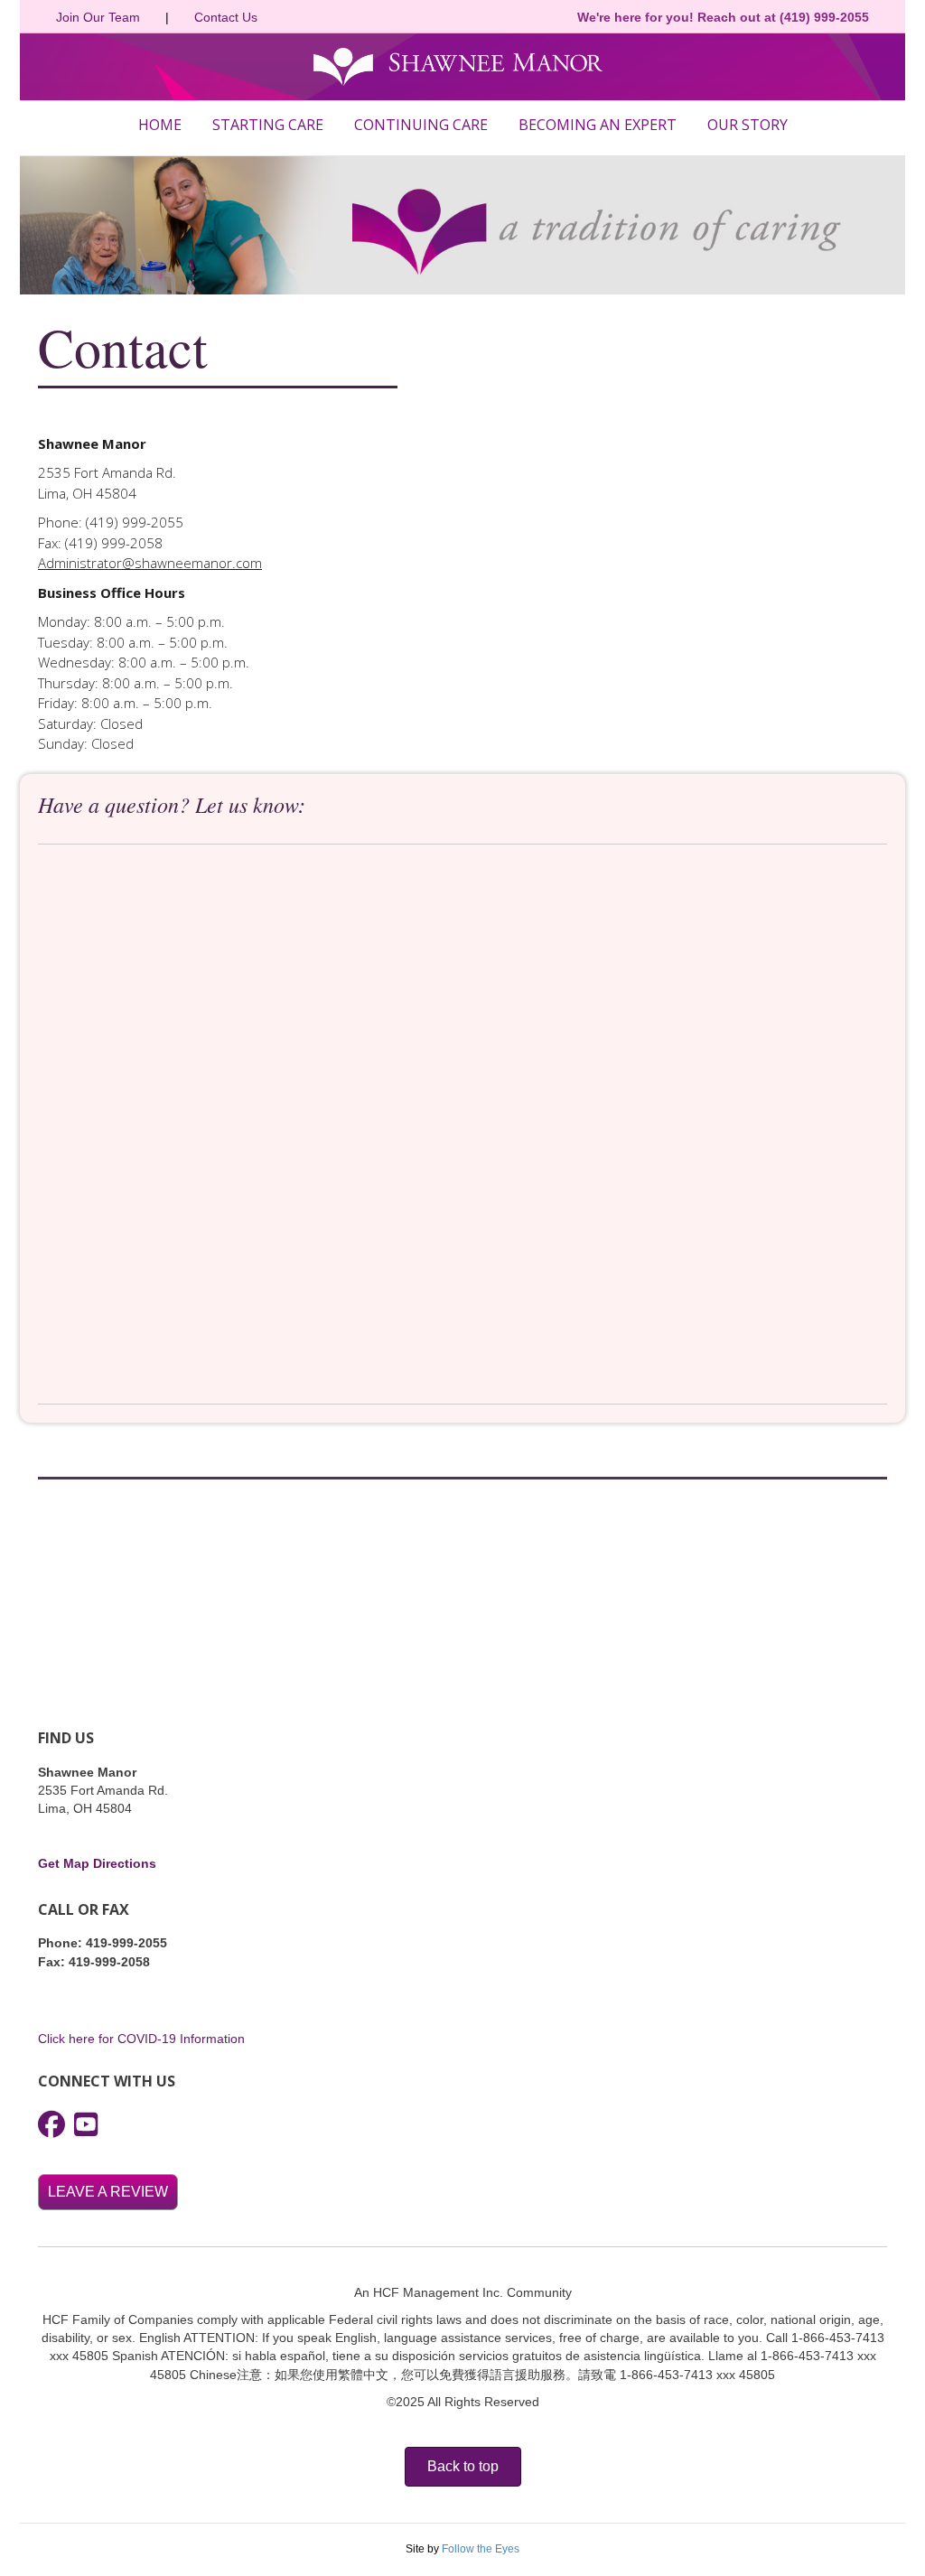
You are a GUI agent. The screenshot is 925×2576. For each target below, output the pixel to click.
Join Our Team (98, 17)
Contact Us (226, 17)
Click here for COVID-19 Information (141, 2039)
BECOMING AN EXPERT (598, 125)
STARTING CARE (268, 125)
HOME (160, 125)
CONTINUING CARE (421, 125)
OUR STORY (747, 125)
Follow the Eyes (481, 2549)
